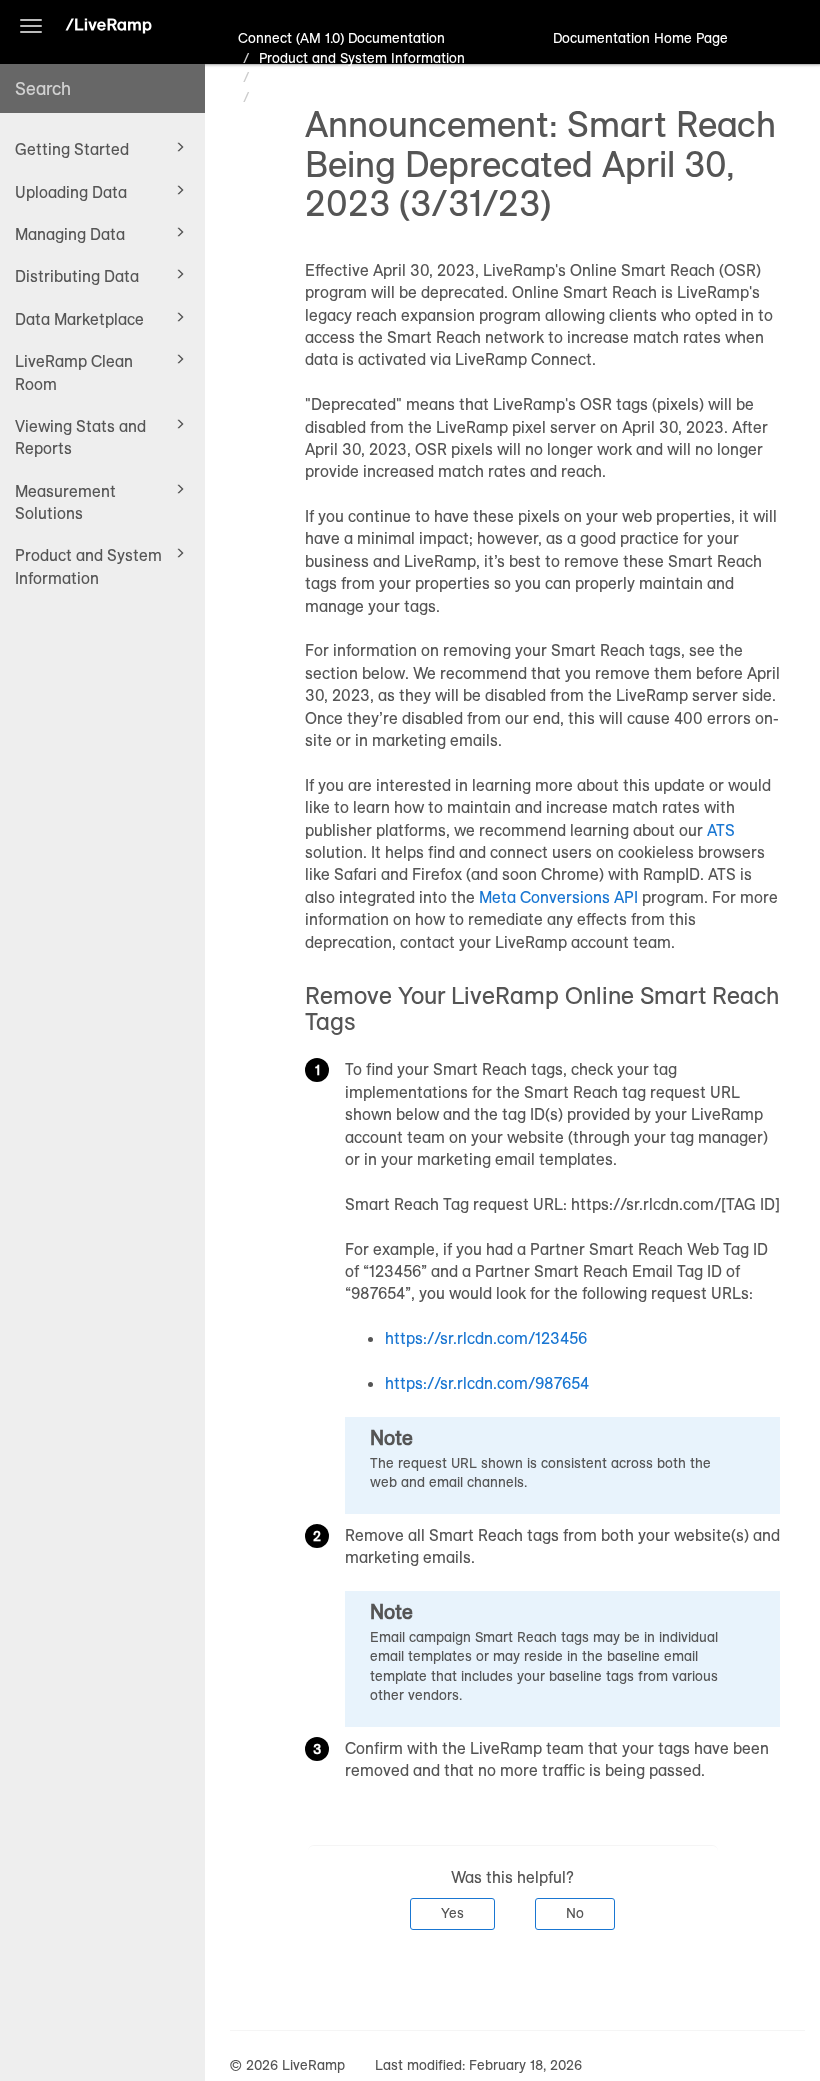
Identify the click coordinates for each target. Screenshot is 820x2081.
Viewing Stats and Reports (80, 437)
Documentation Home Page (640, 38)
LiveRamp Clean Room (74, 372)
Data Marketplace (79, 319)
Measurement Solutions (65, 502)
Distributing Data (77, 276)
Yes (452, 1913)
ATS (721, 830)
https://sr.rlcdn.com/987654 (487, 1383)
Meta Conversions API (560, 897)
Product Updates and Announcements (380, 77)
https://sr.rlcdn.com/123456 (486, 1338)
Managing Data (70, 234)
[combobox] (102, 88)
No (575, 1913)
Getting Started (72, 149)
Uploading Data (71, 192)
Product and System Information (88, 566)
